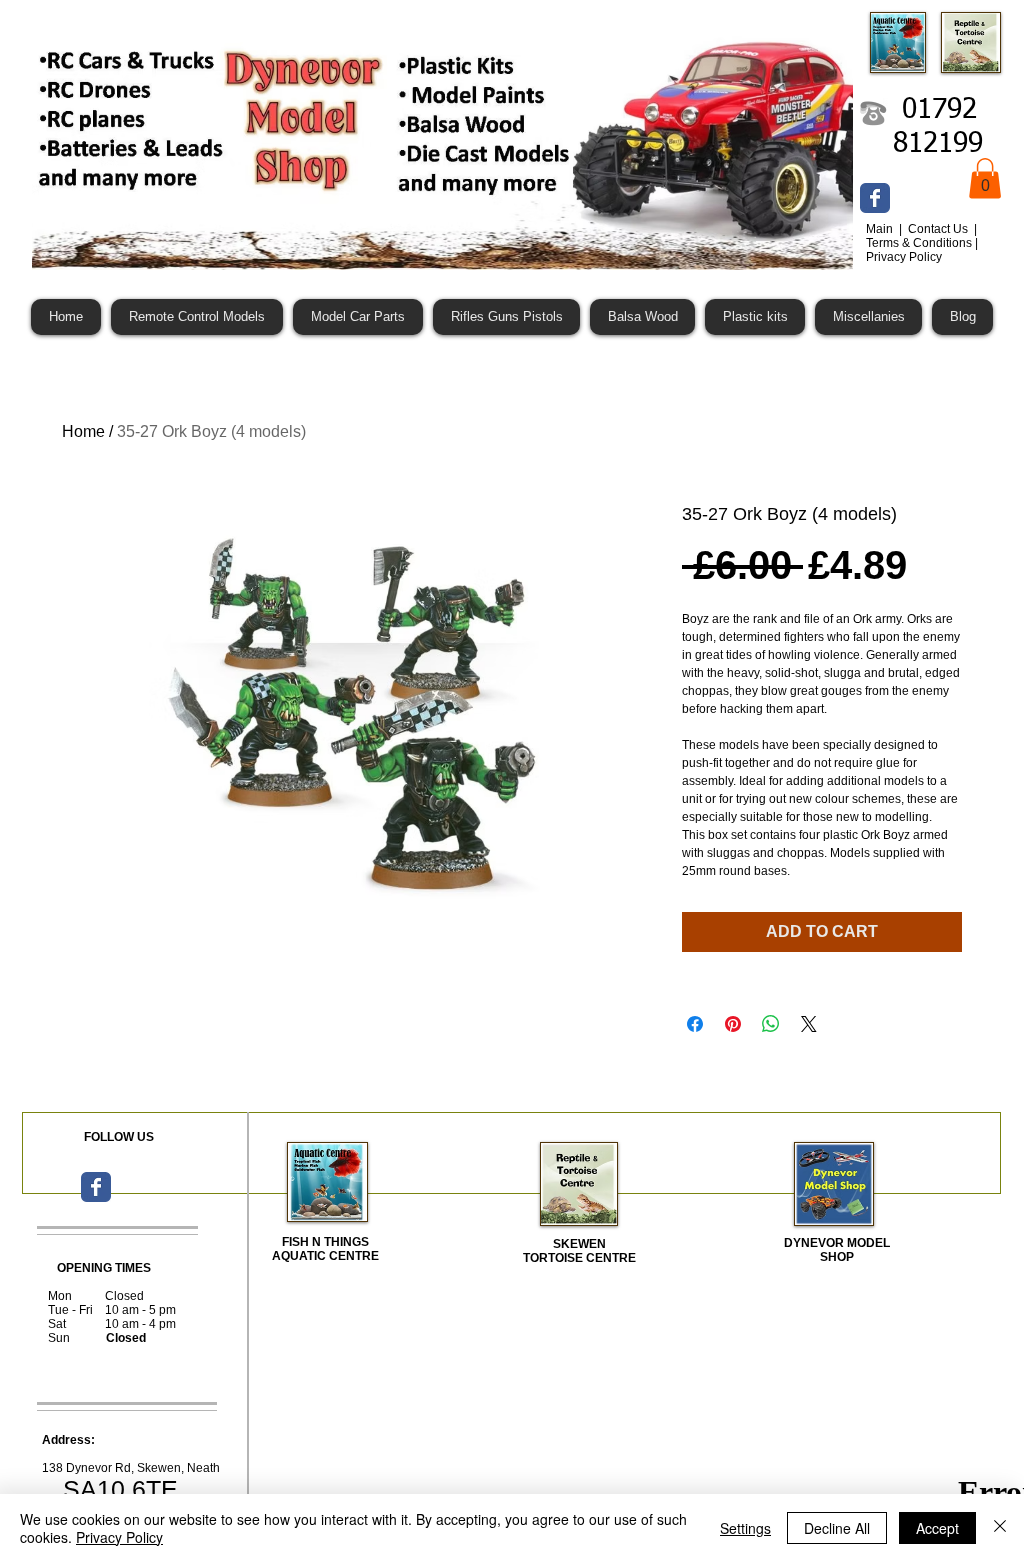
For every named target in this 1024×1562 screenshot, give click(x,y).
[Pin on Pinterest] (733, 1024)
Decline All (837, 1528)
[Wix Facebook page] (875, 198)
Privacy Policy (119, 1537)
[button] (985, 178)
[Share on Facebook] (695, 1024)
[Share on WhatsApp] (771, 1024)
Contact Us (939, 229)
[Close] (1000, 1528)
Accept (937, 1528)
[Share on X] (809, 1024)
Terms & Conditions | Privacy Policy (922, 250)
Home (83, 431)
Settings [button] (745, 1528)
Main (881, 229)
